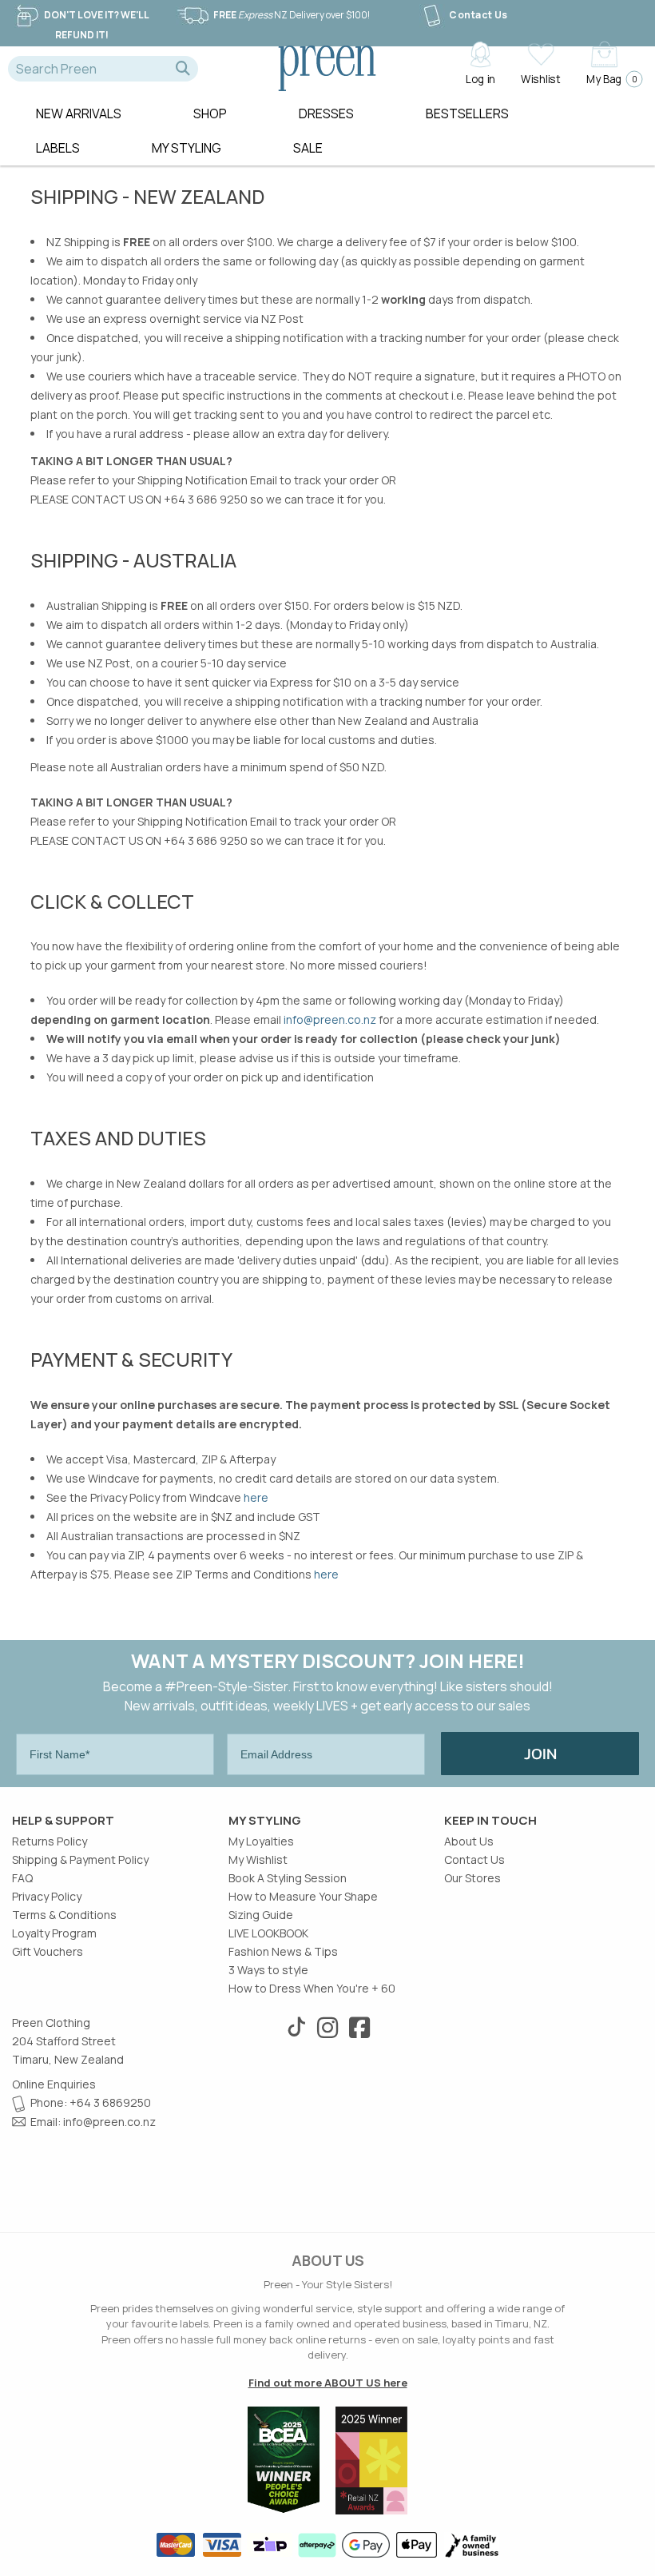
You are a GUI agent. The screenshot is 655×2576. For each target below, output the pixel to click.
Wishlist (540, 78)
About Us (469, 1841)
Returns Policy (50, 1841)
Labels (58, 148)
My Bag (610, 78)
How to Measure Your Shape (303, 1896)
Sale (308, 148)
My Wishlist (258, 1859)
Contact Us (478, 15)
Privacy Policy (47, 1896)
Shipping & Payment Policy (80, 1859)
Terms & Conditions (64, 1915)
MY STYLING (187, 148)
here (256, 1497)
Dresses (326, 113)
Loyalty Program (54, 1933)
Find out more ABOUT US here (328, 2383)
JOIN (540, 1754)
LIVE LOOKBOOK (268, 1933)
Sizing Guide (261, 1915)
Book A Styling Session (288, 1878)
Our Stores (472, 1878)
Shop (210, 113)
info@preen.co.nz (330, 1019)
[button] (183, 69)
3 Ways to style (268, 1970)
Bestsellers (467, 113)
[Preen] (327, 66)
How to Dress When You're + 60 (312, 1988)
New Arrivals (79, 113)
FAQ (22, 1878)
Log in (480, 78)
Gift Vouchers (48, 1951)
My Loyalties (261, 1841)
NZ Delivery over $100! (292, 15)
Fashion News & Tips (283, 1951)
